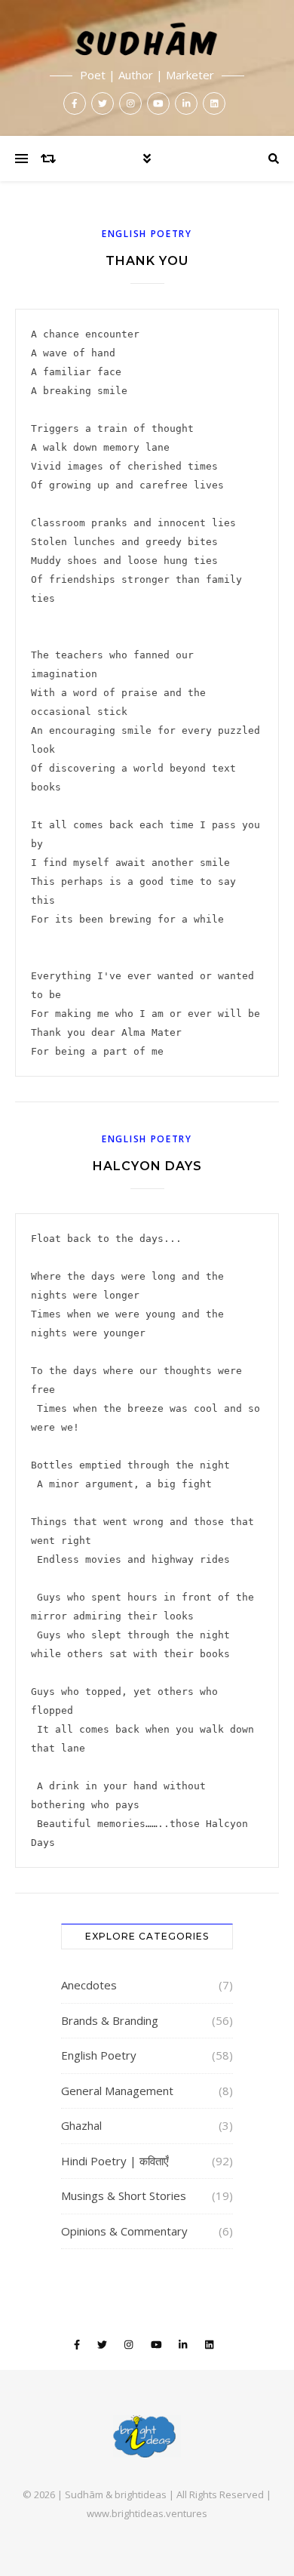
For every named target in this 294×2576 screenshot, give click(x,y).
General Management (117, 2091)
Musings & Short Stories (124, 2195)
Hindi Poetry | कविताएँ (115, 2161)
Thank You (147, 261)
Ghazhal (81, 2125)
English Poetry (147, 234)
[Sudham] (147, 68)
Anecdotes (89, 1985)
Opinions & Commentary (124, 2231)
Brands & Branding (110, 2020)
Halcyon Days (147, 1166)
